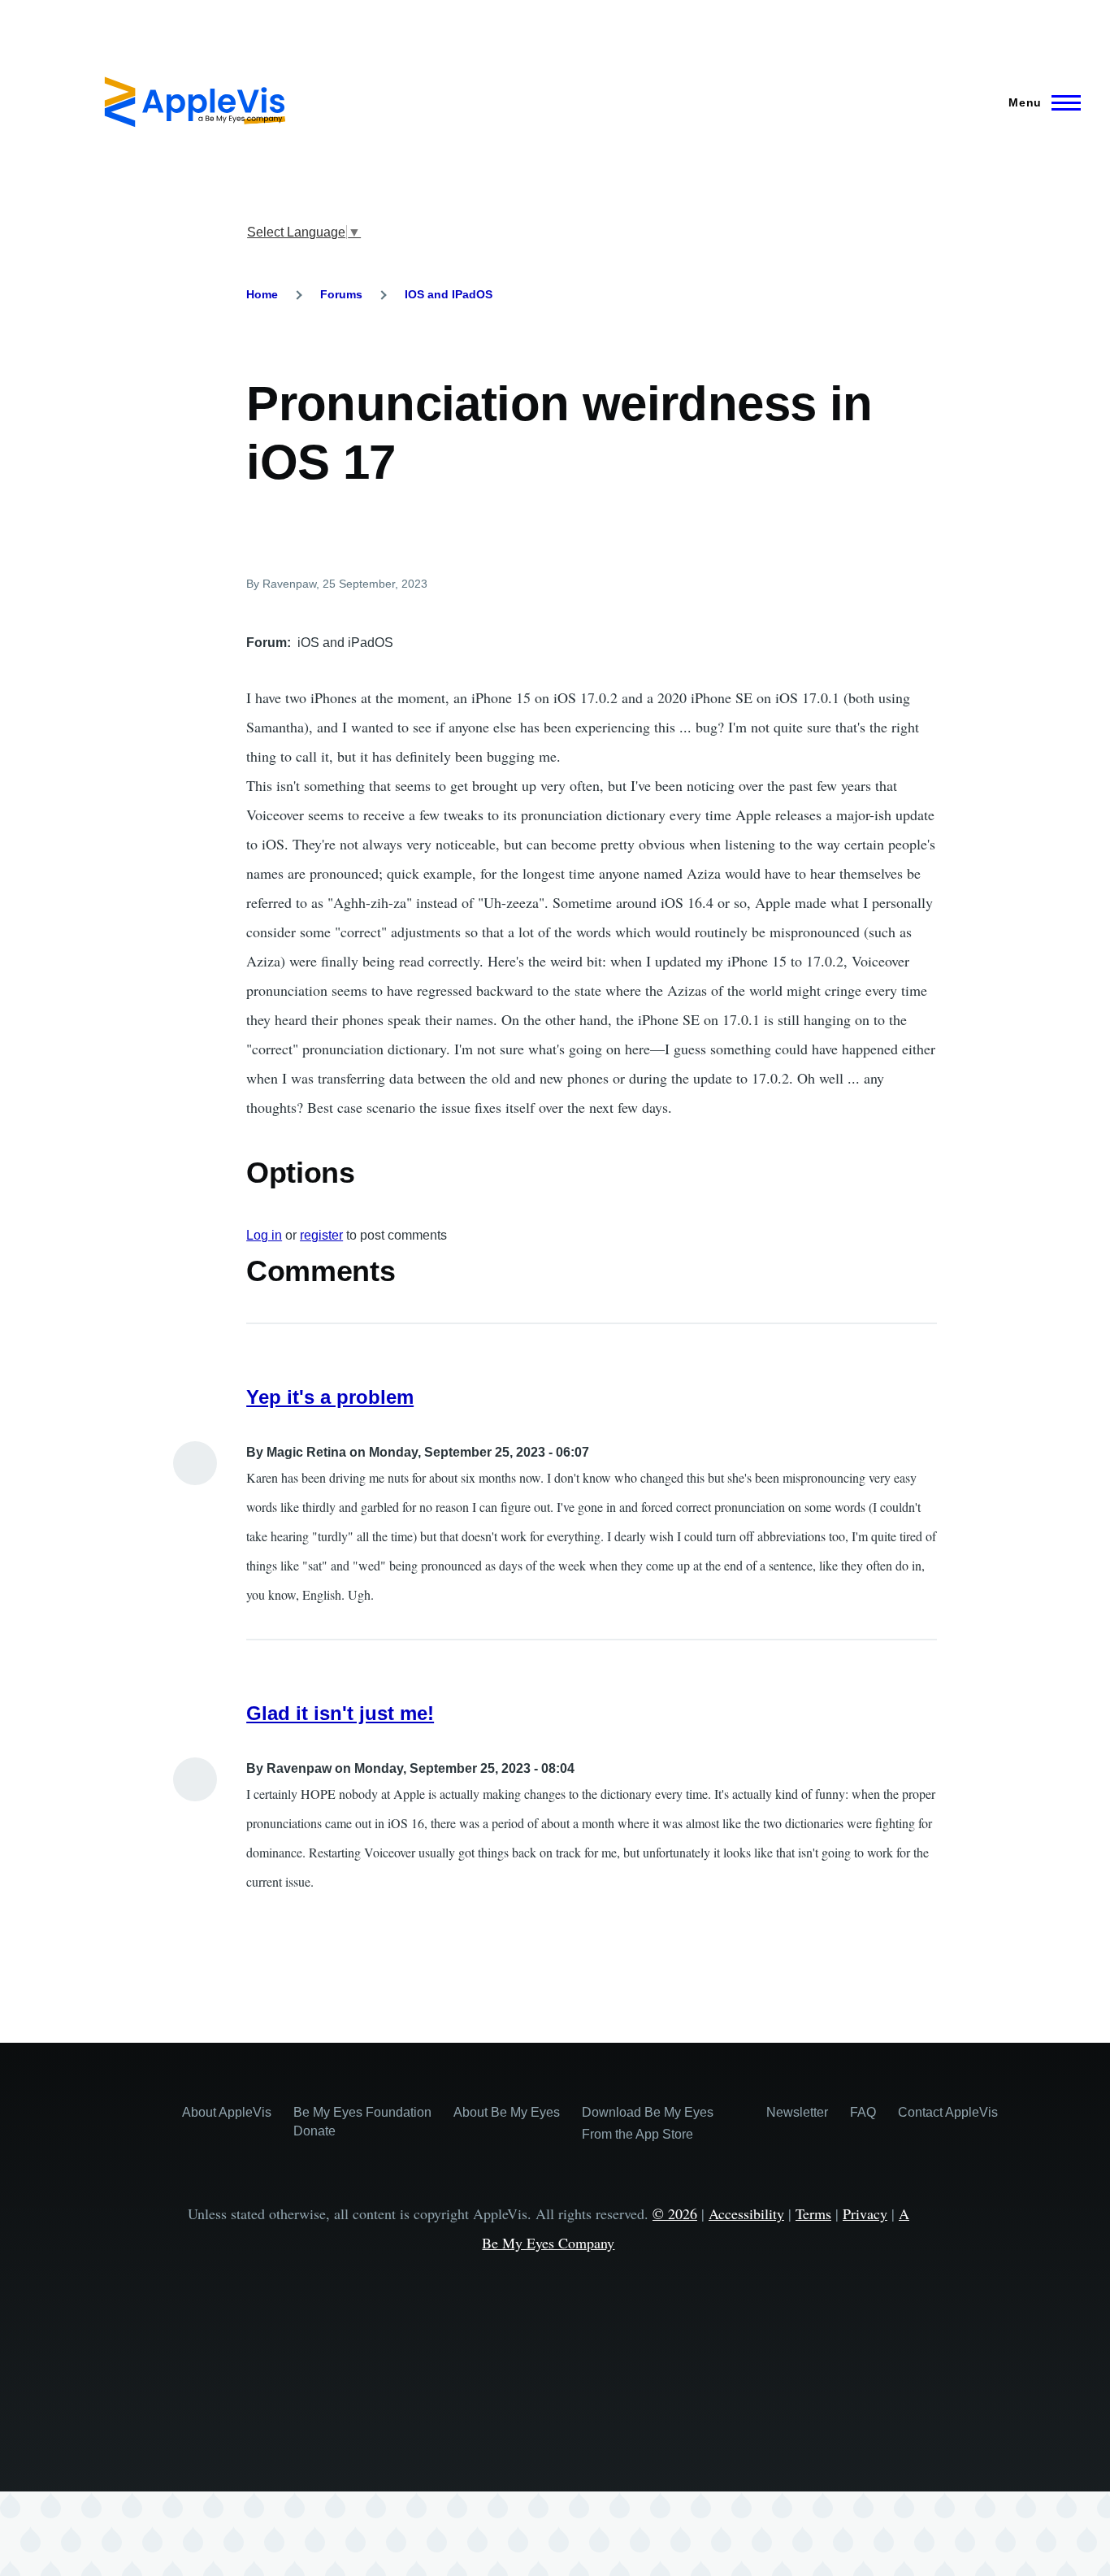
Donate (314, 2131)
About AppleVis (227, 2112)
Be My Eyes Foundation (362, 2112)
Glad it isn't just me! (340, 1713)
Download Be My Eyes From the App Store (648, 2123)
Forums (341, 294)
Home (262, 294)
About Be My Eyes (507, 2112)
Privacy (865, 2213)
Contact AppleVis (948, 2112)
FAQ (863, 2112)
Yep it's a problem (330, 1397)
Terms (813, 2213)
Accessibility (746, 2213)
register (321, 1235)
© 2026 (675, 2213)
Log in (264, 1235)
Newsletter (797, 2112)
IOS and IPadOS (449, 294)
